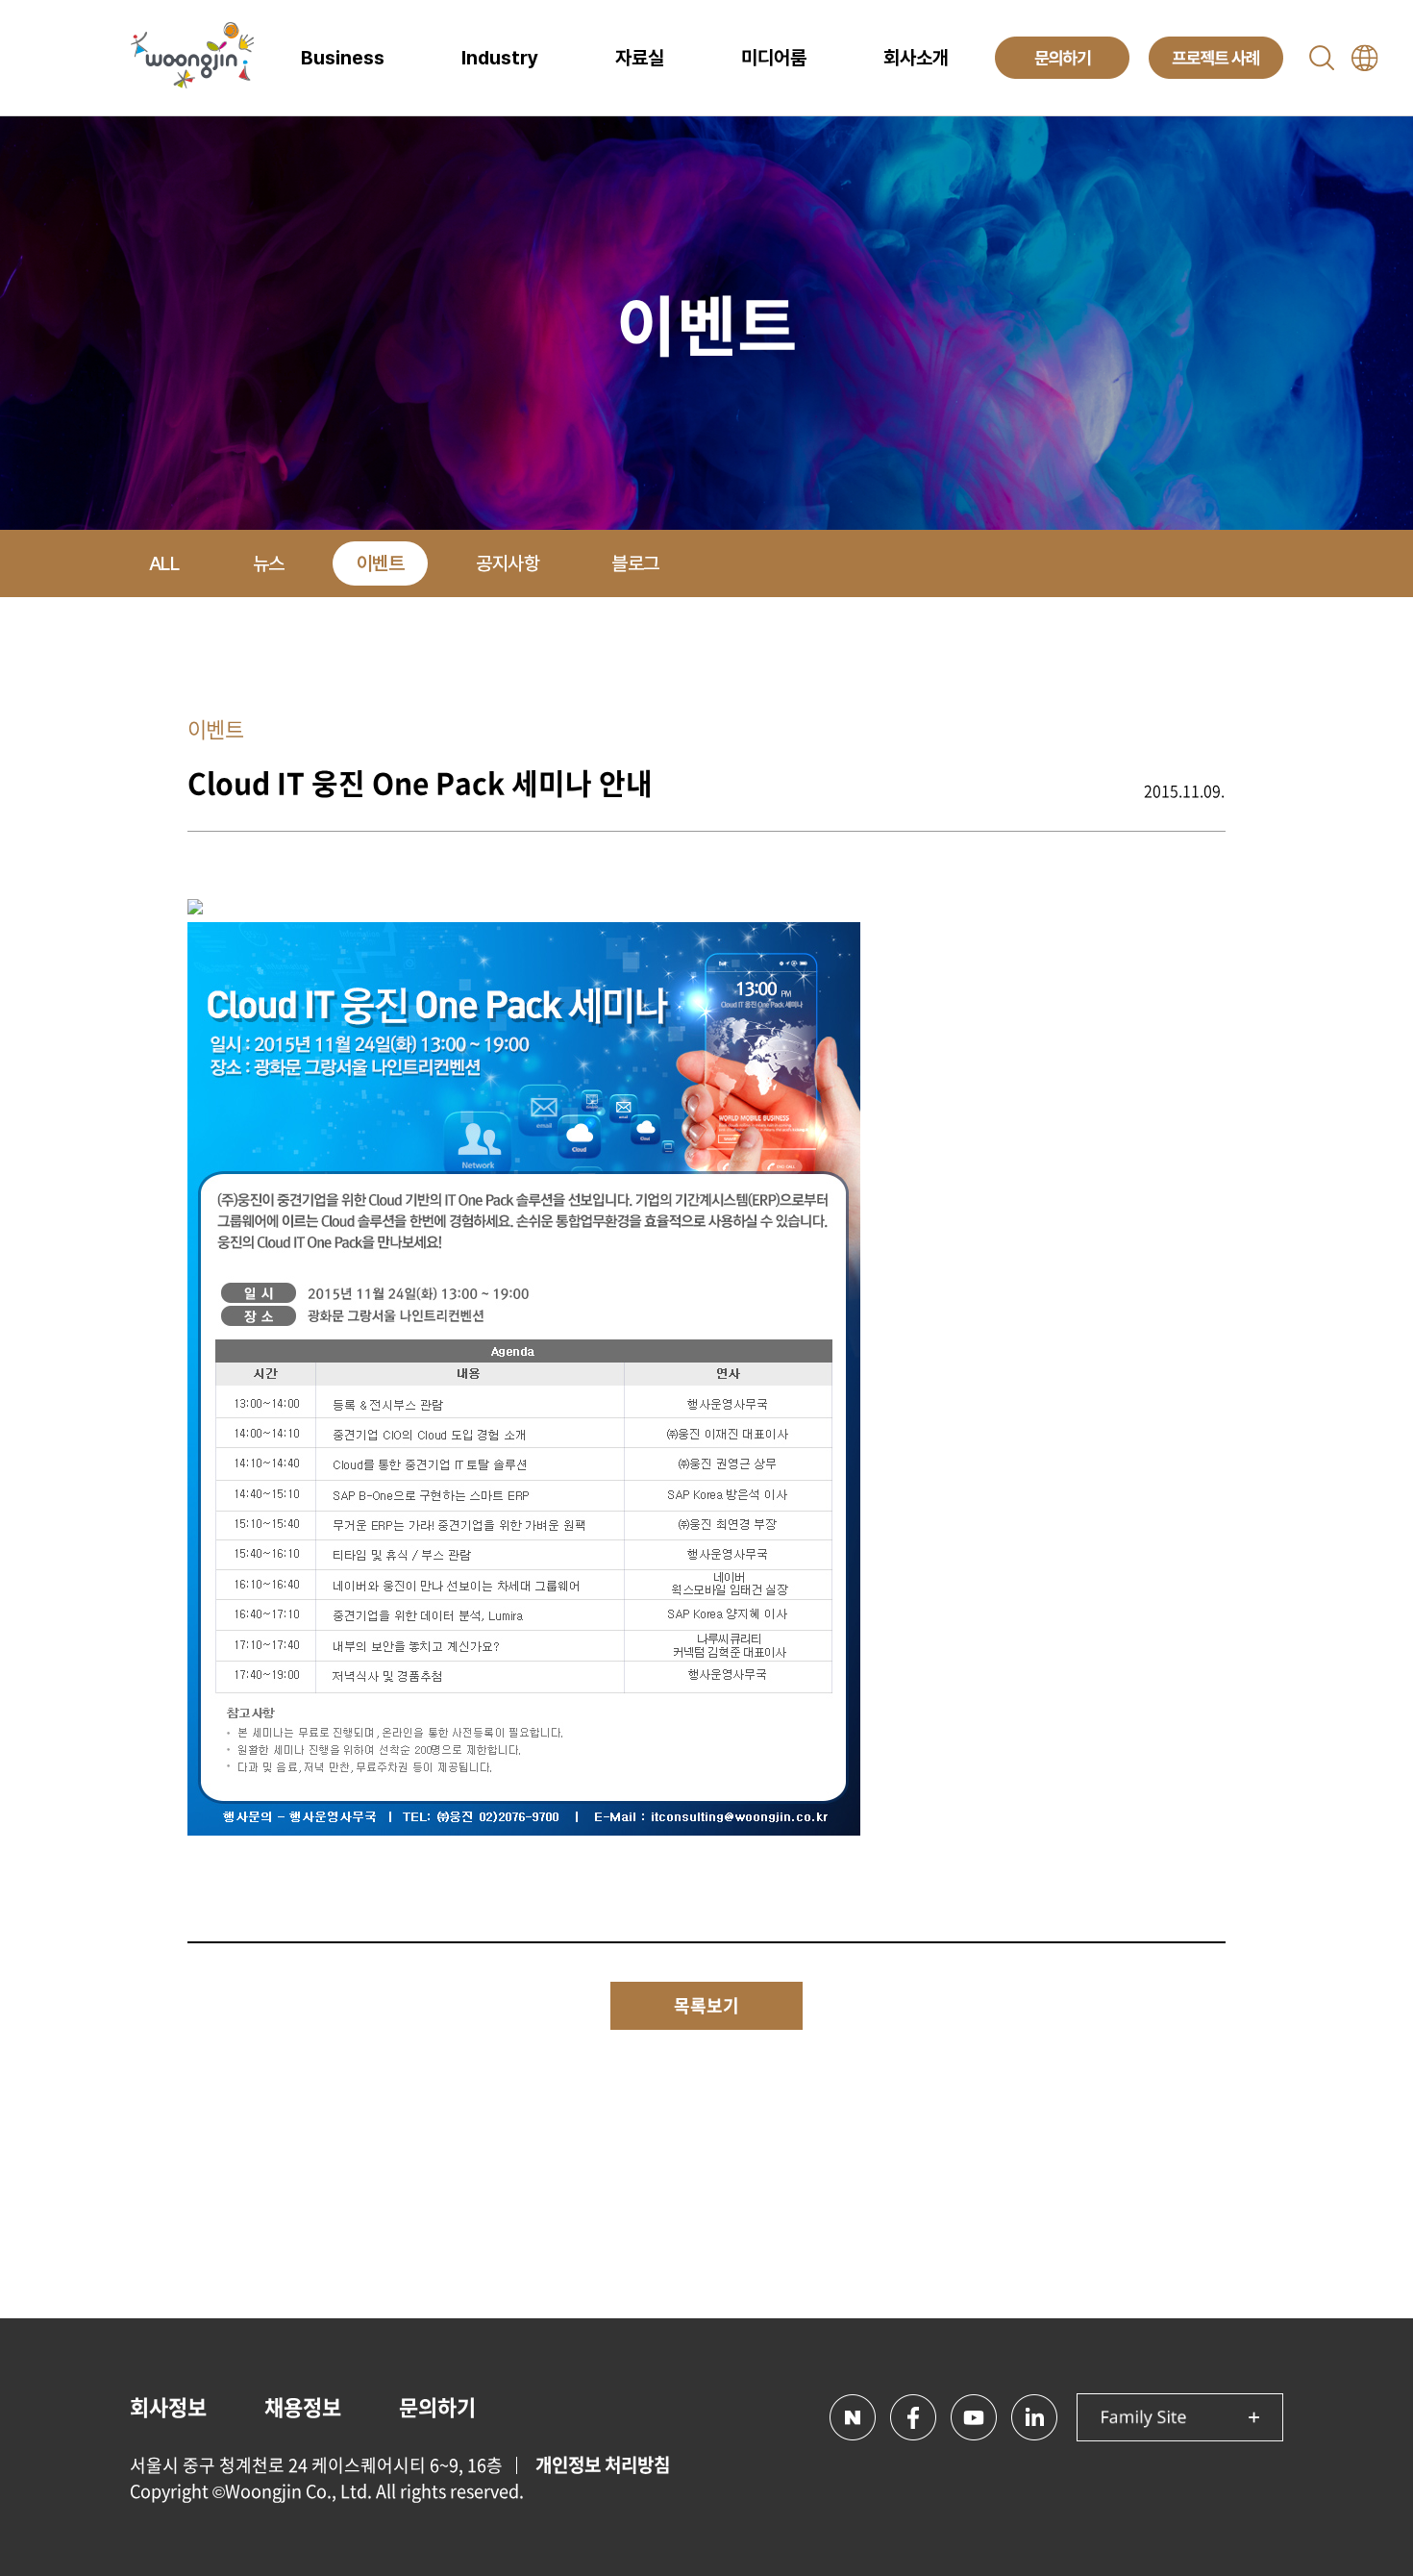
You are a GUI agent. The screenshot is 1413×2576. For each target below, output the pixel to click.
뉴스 (269, 563)
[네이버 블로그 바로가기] (853, 2417)
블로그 (635, 563)
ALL (164, 563)
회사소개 (916, 58)
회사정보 (168, 2406)
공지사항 (508, 563)
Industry (500, 58)
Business (343, 58)
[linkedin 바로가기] (1034, 2417)
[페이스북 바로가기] (913, 2417)
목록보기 (706, 2005)
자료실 (640, 58)
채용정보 (303, 2406)
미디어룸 (774, 58)
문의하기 (437, 2406)
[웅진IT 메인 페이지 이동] (192, 58)
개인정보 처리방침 (603, 2464)
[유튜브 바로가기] (974, 2417)
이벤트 (381, 563)
